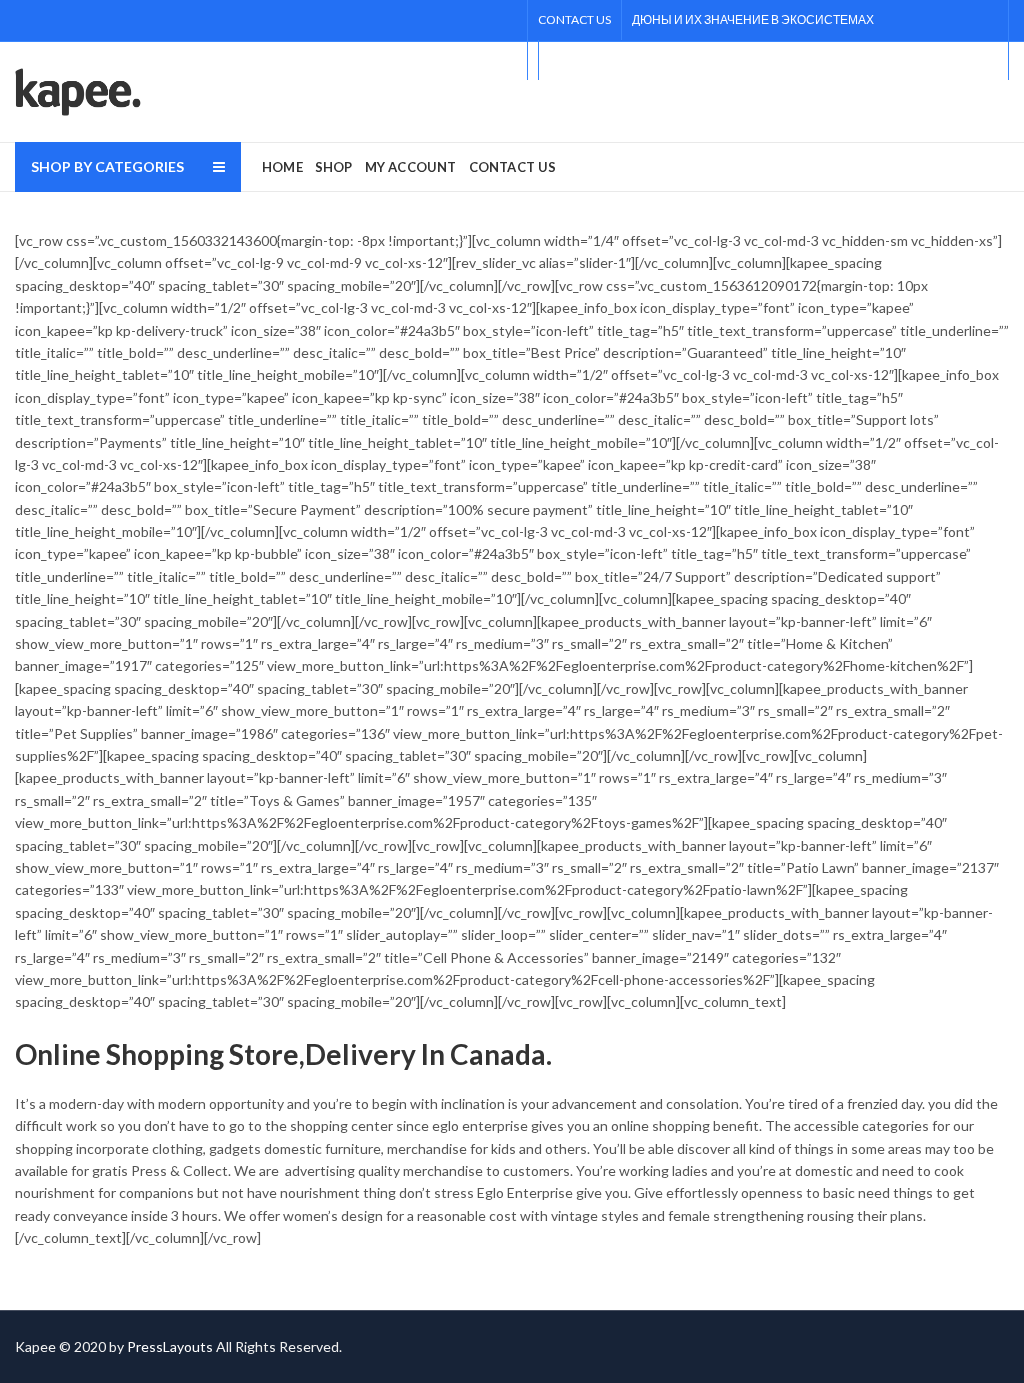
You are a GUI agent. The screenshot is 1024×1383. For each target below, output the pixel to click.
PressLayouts (170, 1346)
